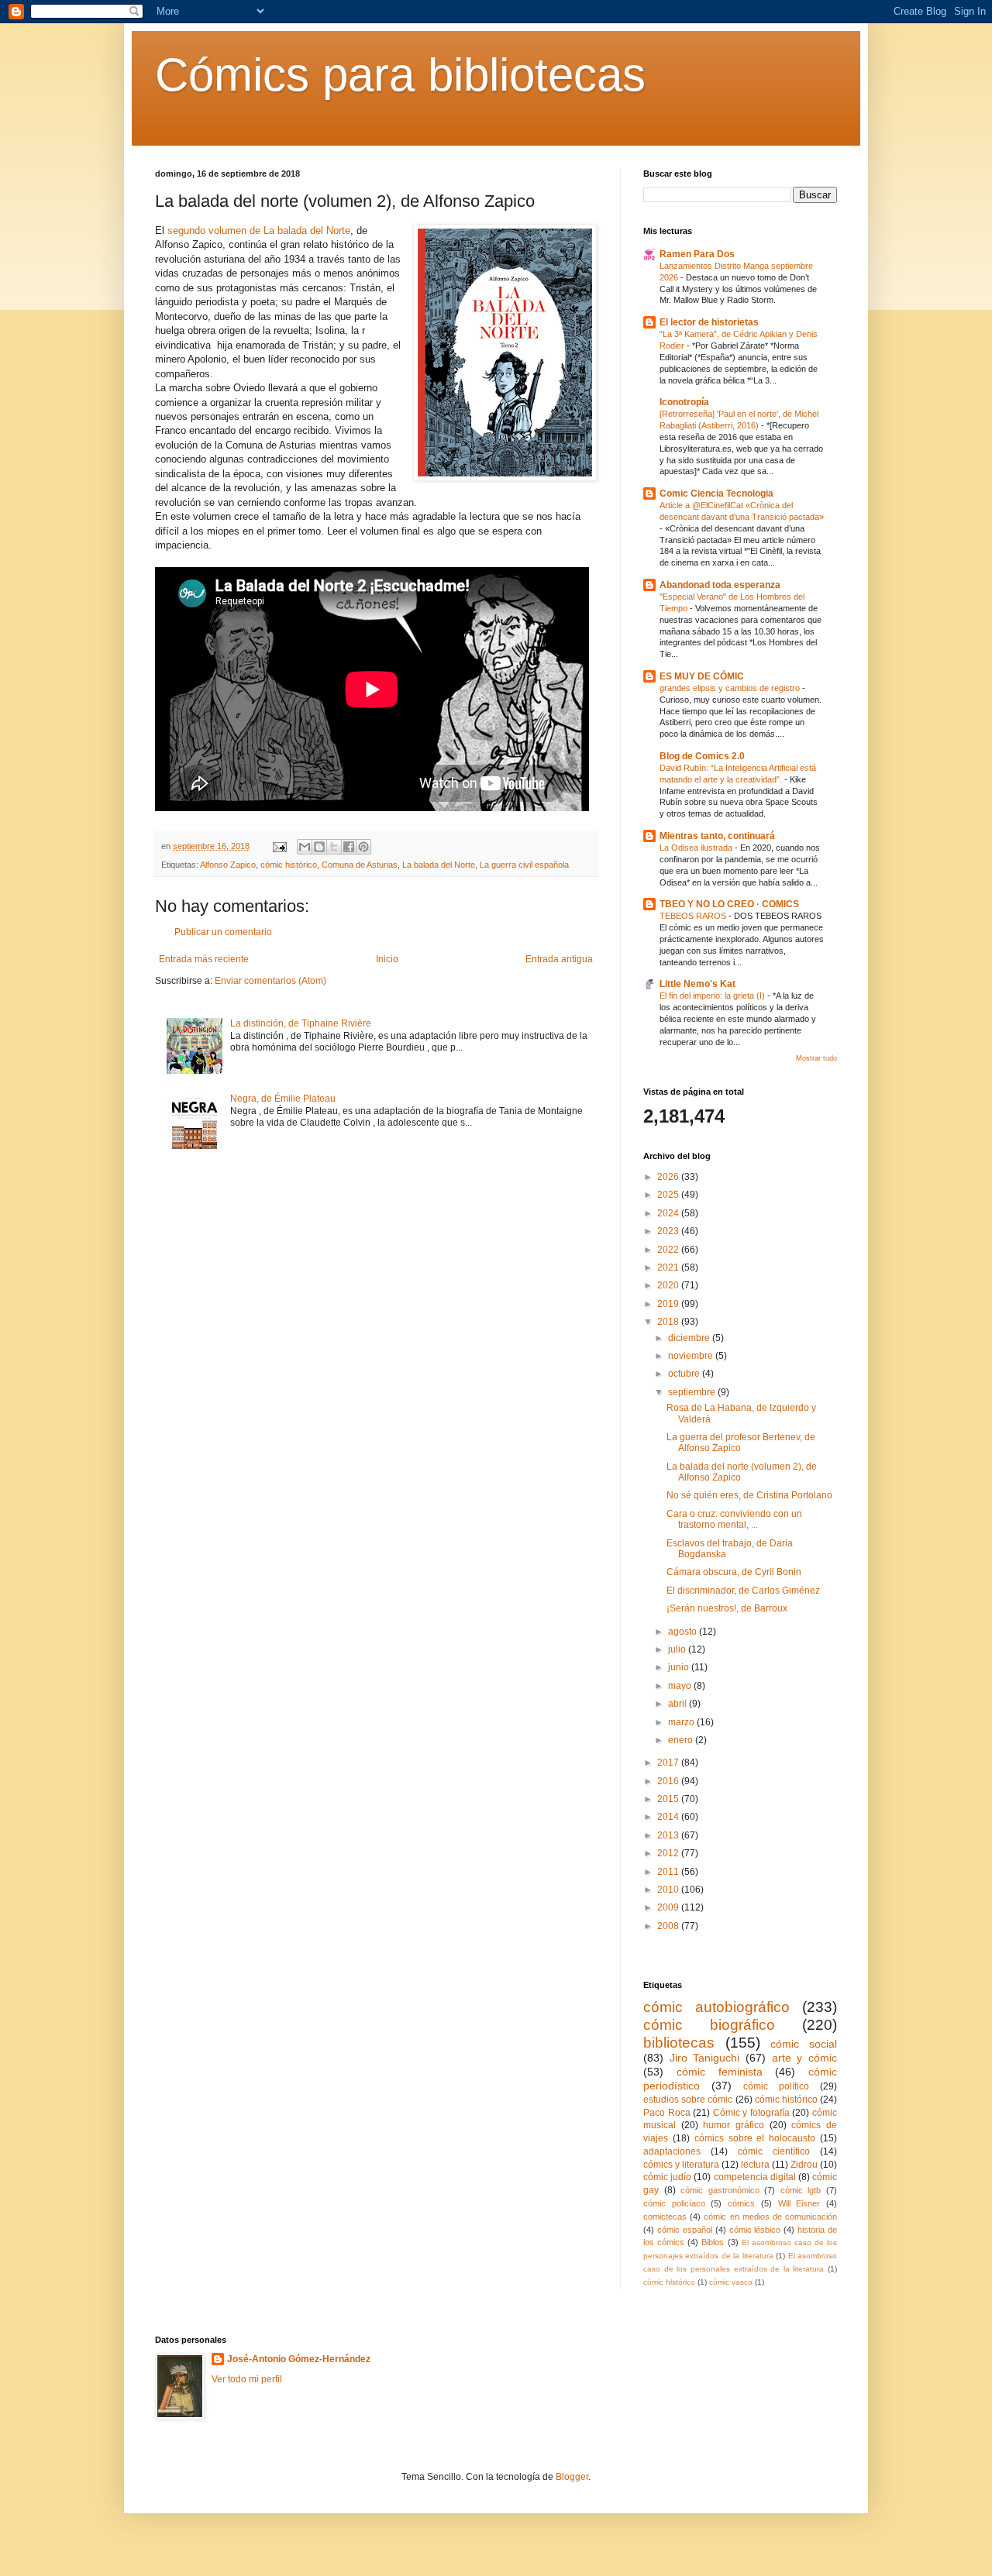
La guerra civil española (524, 865)
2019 (669, 1304)
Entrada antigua (559, 959)
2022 (669, 1250)
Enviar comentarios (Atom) (270, 981)
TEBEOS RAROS (694, 916)
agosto (684, 1632)
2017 (669, 1763)
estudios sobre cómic (688, 2100)
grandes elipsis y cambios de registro (731, 688)
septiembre (693, 1392)
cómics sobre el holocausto (755, 2138)
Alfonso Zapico (228, 865)
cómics (741, 2203)
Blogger (572, 2477)
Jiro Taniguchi (705, 2058)
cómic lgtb (801, 2190)
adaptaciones (672, 2151)
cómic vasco (731, 2282)
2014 (669, 1817)
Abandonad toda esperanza (720, 585)
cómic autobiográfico (716, 2007)
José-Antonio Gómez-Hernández (299, 2359)
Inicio (387, 959)
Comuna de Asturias (360, 865)
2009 (669, 1907)
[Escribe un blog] (319, 847)
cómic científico (774, 2151)
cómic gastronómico (720, 2190)
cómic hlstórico (669, 2282)
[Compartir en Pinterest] (363, 847)
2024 (669, 1213)
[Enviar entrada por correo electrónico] (279, 846)
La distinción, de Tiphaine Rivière (301, 1023)
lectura (755, 2165)
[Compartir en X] (334, 847)
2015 (669, 1799)
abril (679, 1704)
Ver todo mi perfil (247, 2379)
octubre (685, 1374)
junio (680, 1667)
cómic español (685, 2230)
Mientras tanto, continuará (717, 836)
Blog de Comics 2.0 (702, 756)
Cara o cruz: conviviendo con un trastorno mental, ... (734, 1519)
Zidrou (804, 2165)
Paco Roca (667, 2113)
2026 (669, 1177)
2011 (669, 1872)
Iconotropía (684, 402)
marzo (682, 1722)
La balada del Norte (439, 865)
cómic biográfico (709, 2025)
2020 (669, 1285)
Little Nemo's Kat (697, 984)
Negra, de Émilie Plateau (283, 1099)
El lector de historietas (709, 322)
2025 (669, 1195)
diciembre (690, 1338)
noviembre (692, 1356)
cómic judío (667, 2177)
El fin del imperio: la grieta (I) (713, 996)
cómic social (804, 2044)
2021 (669, 1267)
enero (682, 1740)
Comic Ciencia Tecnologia (716, 494)
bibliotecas (679, 2043)
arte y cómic (804, 2058)
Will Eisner (799, 2203)
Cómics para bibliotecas (400, 75)
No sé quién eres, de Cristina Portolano (749, 1495)
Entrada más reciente (204, 959)
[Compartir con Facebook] (349, 847)
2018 (669, 1322)
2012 (669, 1853)
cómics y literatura (681, 2165)
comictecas (665, 2217)
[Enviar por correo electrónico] (305, 847)
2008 (669, 1926)
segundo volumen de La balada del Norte (259, 230)
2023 (669, 1231)
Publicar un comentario (223, 932)
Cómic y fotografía (751, 2113)
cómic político (776, 2086)
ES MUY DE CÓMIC (702, 676)
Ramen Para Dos (697, 254)
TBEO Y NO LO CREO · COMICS (729, 904)
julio (678, 1649)
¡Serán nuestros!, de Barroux (727, 1608)
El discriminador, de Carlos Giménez (743, 1591)
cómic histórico (289, 865)
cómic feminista (720, 2072)
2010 (669, 1890)
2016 (669, 1781)
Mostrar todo (816, 1058)
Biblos (713, 2242)
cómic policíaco (674, 2203)
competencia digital (755, 2177)
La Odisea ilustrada (697, 848)
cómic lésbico (755, 2230)
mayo (681, 1686)
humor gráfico (734, 2125)
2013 (669, 1835)
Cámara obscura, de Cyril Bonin (734, 1572)
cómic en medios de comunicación (770, 2217)
